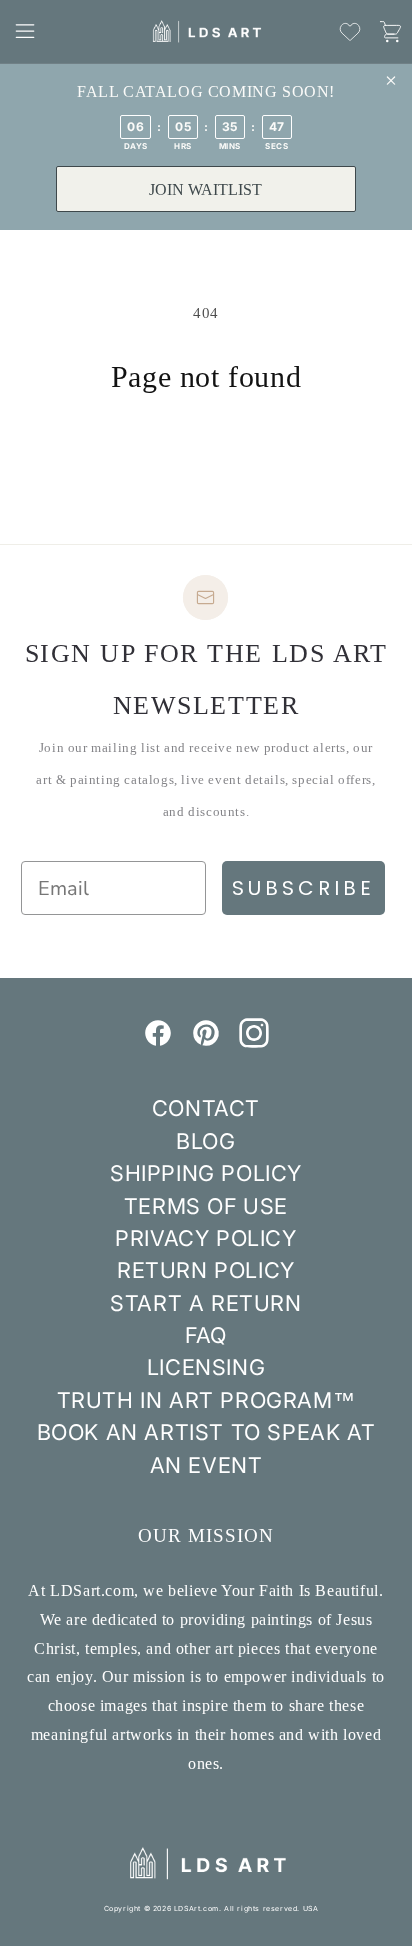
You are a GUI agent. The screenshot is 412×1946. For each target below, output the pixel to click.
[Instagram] (254, 1042)
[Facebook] (158, 1042)
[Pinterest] (206, 1042)
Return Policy (206, 1270)
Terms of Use (206, 1206)
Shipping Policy (206, 1173)
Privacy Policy (205, 1238)
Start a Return (205, 1303)
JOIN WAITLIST (205, 189)
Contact (206, 1108)
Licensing (206, 1367)
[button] (25, 31)
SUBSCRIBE (303, 888)
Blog (205, 1141)
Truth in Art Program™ (206, 1400)
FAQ (206, 1335)
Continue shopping (206, 449)
